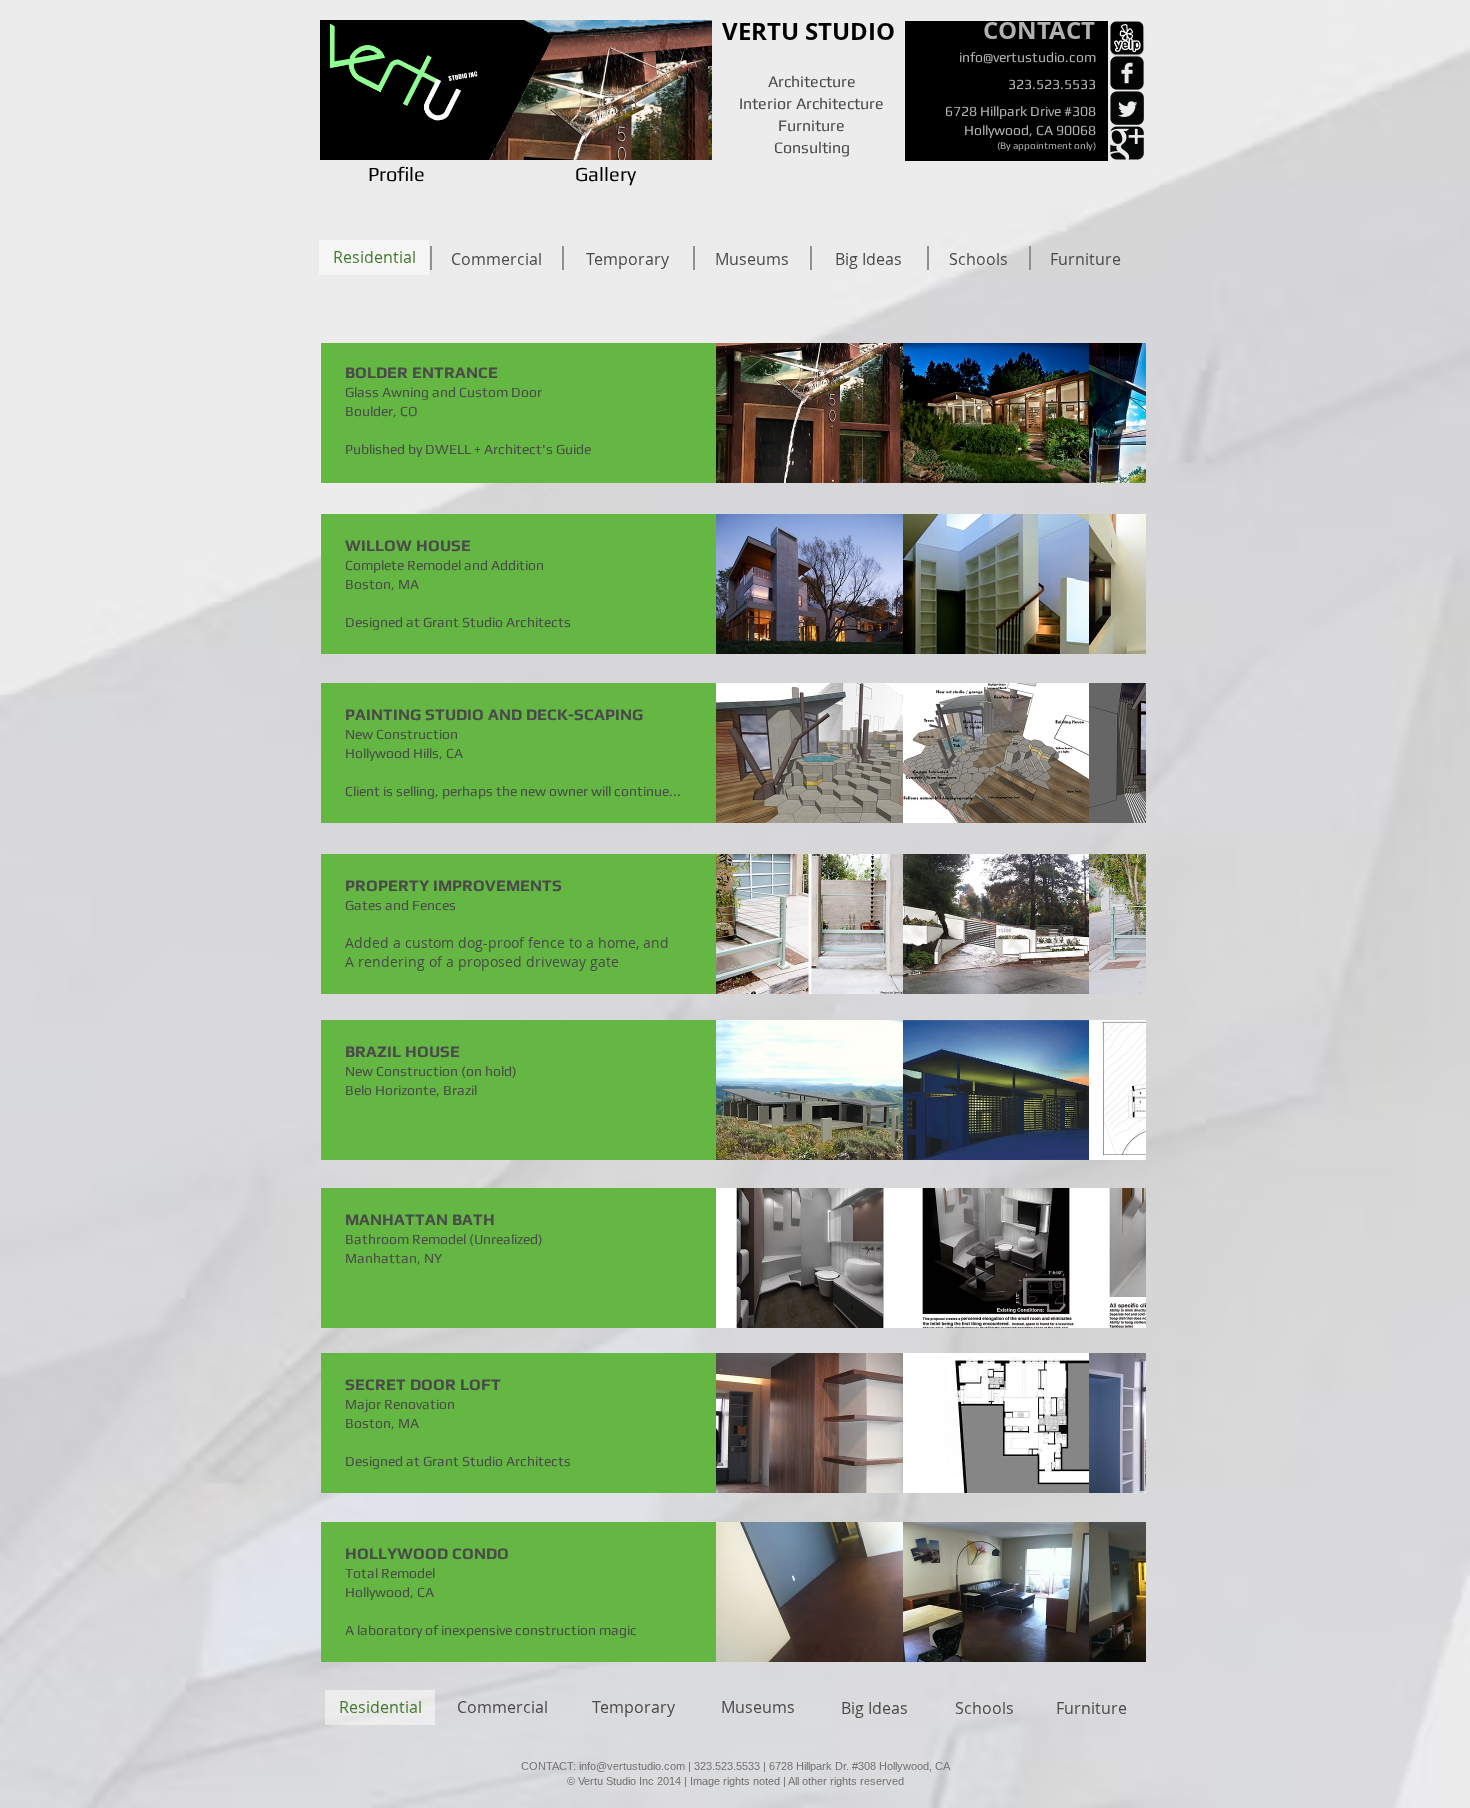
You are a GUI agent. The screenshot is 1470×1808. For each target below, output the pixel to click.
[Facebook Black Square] (1127, 73)
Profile (386, 173)
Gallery (605, 173)
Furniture (811, 125)
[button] (809, 413)
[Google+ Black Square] (1127, 143)
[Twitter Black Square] (1127, 108)
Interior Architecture (811, 103)
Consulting (812, 147)
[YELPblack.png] (1127, 38)
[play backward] (741, 413)
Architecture (812, 81)
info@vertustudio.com (1027, 57)
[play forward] (1121, 413)
